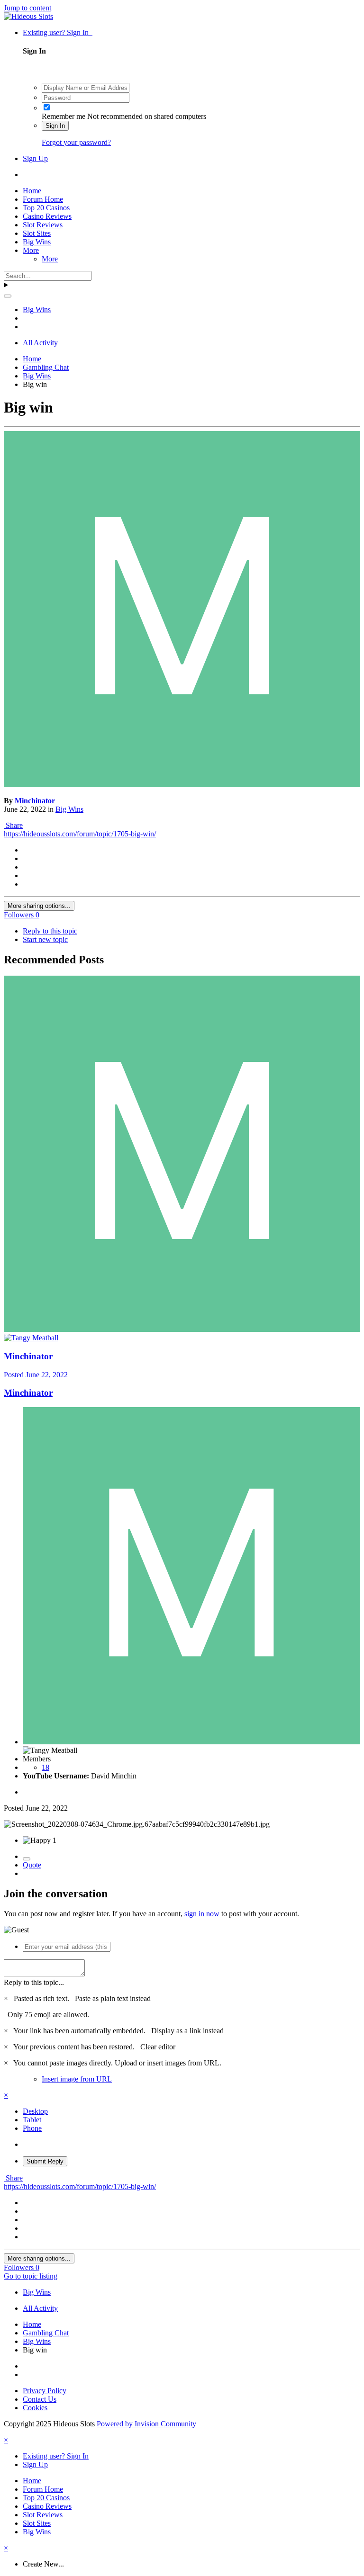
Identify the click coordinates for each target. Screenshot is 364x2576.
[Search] (8, 296)
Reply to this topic (50, 931)
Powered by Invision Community (146, 2424)
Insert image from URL (77, 2079)
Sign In (55, 126)
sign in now (202, 1914)
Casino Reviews (47, 216)
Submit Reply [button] (45, 2161)
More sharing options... (39, 906)
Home (32, 191)
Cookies (35, 2408)
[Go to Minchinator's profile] (182, 785)
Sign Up (35, 158)
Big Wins (37, 242)
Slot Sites (37, 233)
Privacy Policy (45, 2391)
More (31, 250)
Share (13, 825)
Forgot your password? (76, 142)
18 (45, 1767)
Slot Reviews (43, 225)
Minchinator (35, 801)
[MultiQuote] (27, 1859)
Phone (32, 2128)
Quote (32, 1865)
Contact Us (40, 2399)
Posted (36, 1375)
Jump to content (27, 8)
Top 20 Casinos (46, 208)
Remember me (64, 116)
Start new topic (45, 939)
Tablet (32, 2120)
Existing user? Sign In (58, 32)
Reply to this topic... (34, 1982)
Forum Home (43, 199)
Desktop (35, 2111)
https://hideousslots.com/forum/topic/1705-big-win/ (80, 834)
